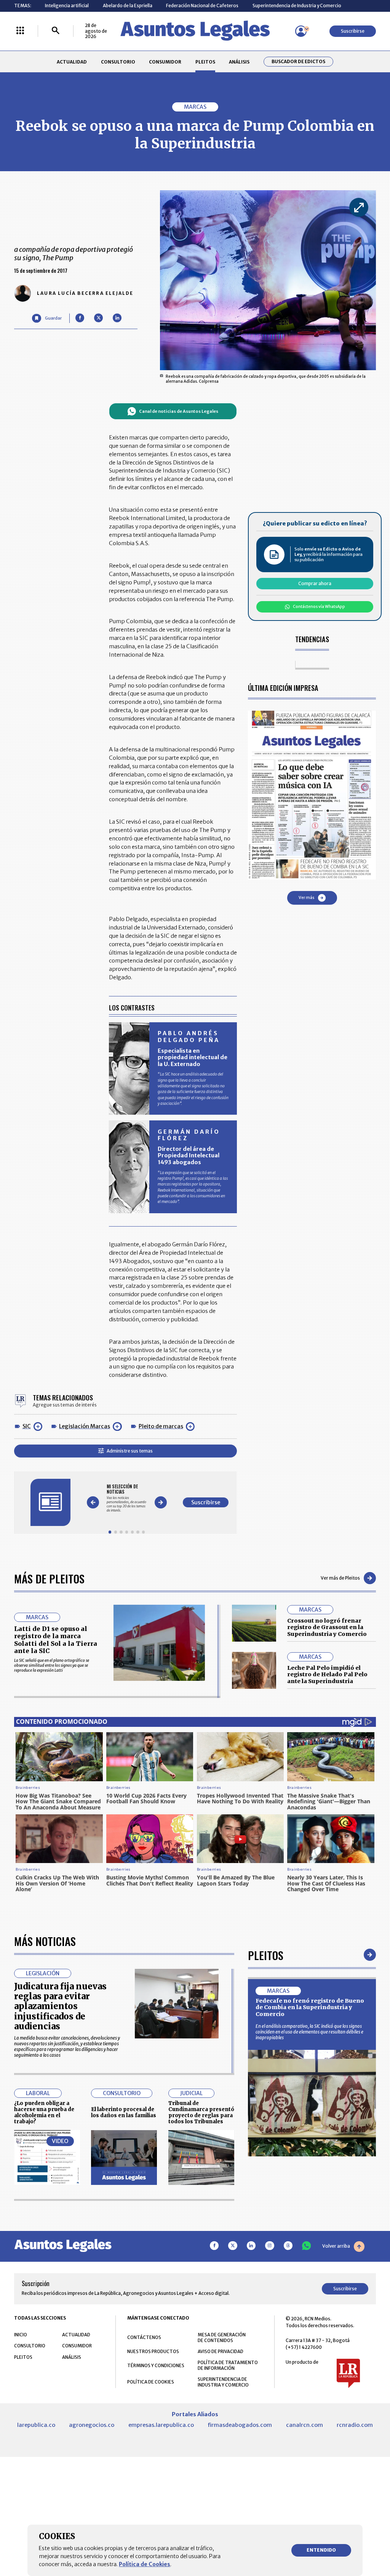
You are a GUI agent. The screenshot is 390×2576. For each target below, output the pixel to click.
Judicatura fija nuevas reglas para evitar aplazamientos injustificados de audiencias (60, 2006)
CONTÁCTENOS (144, 2337)
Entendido (321, 2550)
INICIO (21, 2335)
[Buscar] (56, 31)
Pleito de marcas (161, 1426)
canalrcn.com (304, 2425)
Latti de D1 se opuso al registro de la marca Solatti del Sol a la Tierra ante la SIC (56, 1640)
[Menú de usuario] (301, 31)
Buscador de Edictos (298, 62)
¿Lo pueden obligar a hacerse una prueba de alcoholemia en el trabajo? (44, 2112)
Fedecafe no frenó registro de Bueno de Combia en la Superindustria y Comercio (310, 2007)
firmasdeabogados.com (240, 2425)
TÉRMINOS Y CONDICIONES (156, 2365)
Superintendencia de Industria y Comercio (297, 6)
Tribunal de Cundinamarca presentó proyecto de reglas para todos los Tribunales (201, 2112)
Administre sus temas (130, 1451)
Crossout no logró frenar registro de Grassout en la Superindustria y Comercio (327, 1627)
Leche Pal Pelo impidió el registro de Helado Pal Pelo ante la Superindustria (327, 1675)
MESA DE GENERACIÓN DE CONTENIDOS (222, 2337)
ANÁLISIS (239, 62)
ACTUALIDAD (72, 62)
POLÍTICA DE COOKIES (151, 2382)
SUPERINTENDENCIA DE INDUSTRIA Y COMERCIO (223, 2382)
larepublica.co (36, 2425)
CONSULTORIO (118, 62)
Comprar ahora (315, 583)
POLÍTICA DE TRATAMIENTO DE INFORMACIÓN (228, 2365)
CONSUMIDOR (165, 62)
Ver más (306, 898)
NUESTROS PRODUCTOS (153, 2351)
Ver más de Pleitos (340, 1578)
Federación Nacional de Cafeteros (202, 6)
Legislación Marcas (85, 1426)
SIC (27, 1426)
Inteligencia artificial (67, 6)
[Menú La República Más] (20, 31)
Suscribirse (353, 31)
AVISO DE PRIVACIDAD (221, 2351)
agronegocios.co (92, 2425)
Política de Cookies (145, 2564)
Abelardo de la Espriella (128, 6)
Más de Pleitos (49, 1578)
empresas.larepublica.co (161, 2425)
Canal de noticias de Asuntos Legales (179, 411)
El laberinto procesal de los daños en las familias (124, 2112)
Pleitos (266, 1955)
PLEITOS (205, 62)
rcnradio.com (355, 2425)
